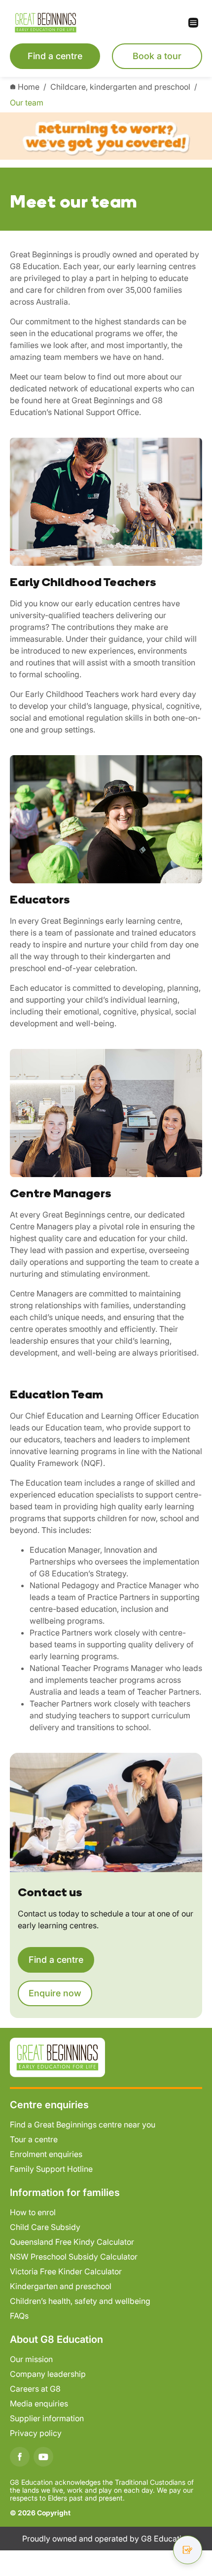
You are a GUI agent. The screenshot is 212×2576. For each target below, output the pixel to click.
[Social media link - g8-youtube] (43, 2457)
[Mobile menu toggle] (154, 23)
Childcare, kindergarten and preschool (120, 87)
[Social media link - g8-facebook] (20, 2457)
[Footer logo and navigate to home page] (57, 2056)
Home (29, 87)
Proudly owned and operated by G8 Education (106, 2539)
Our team (27, 103)
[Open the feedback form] (188, 2550)
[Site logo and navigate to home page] (58, 23)
